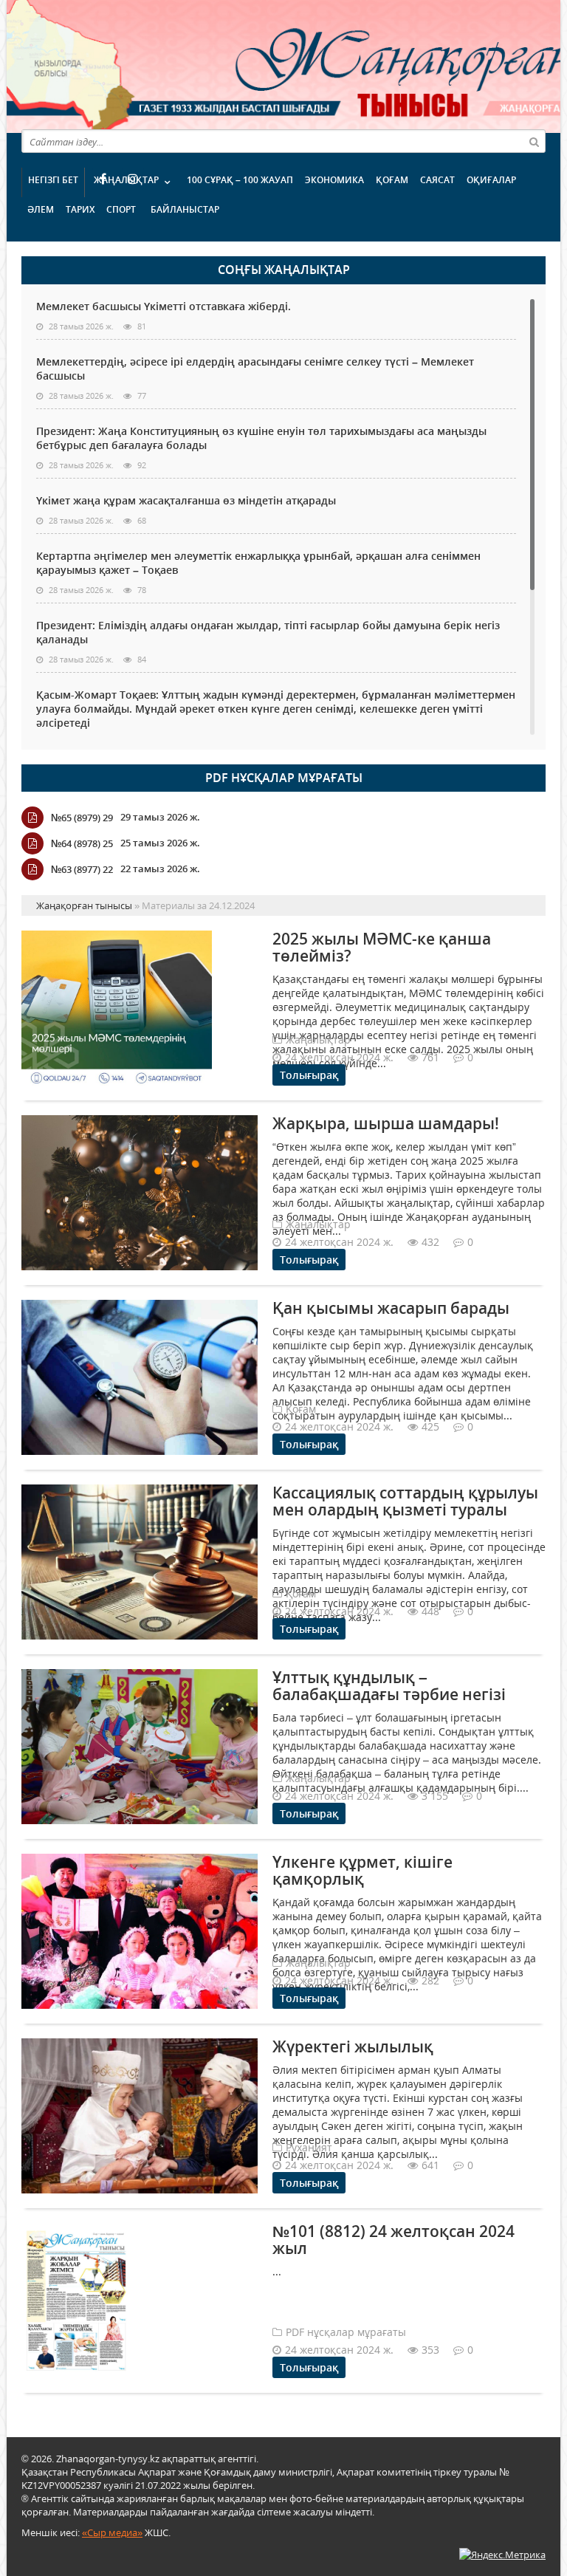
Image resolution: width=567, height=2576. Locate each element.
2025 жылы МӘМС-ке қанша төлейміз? (382, 947)
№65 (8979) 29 (82, 818)
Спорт (121, 209)
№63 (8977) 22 (82, 869)
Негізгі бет (53, 180)
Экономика (334, 180)
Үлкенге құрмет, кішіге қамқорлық (362, 1870)
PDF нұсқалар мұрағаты (284, 778)
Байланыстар (185, 209)
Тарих (80, 209)
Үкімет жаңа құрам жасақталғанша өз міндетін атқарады (186, 500)
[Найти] (534, 141)
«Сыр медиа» (112, 2532)
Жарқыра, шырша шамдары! (386, 1123)
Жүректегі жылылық (353, 2046)
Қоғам (392, 180)
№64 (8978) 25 (82, 843)
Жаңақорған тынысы (339, 65)
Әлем (41, 209)
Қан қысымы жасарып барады (391, 1308)
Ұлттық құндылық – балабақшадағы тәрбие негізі (389, 1686)
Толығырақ (309, 1075)
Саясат (437, 180)
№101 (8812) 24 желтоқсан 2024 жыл (394, 2240)
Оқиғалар (491, 180)
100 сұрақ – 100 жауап (240, 180)
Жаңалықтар (126, 180)
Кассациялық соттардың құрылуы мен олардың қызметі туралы (405, 1501)
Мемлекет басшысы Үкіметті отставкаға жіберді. (164, 306)
